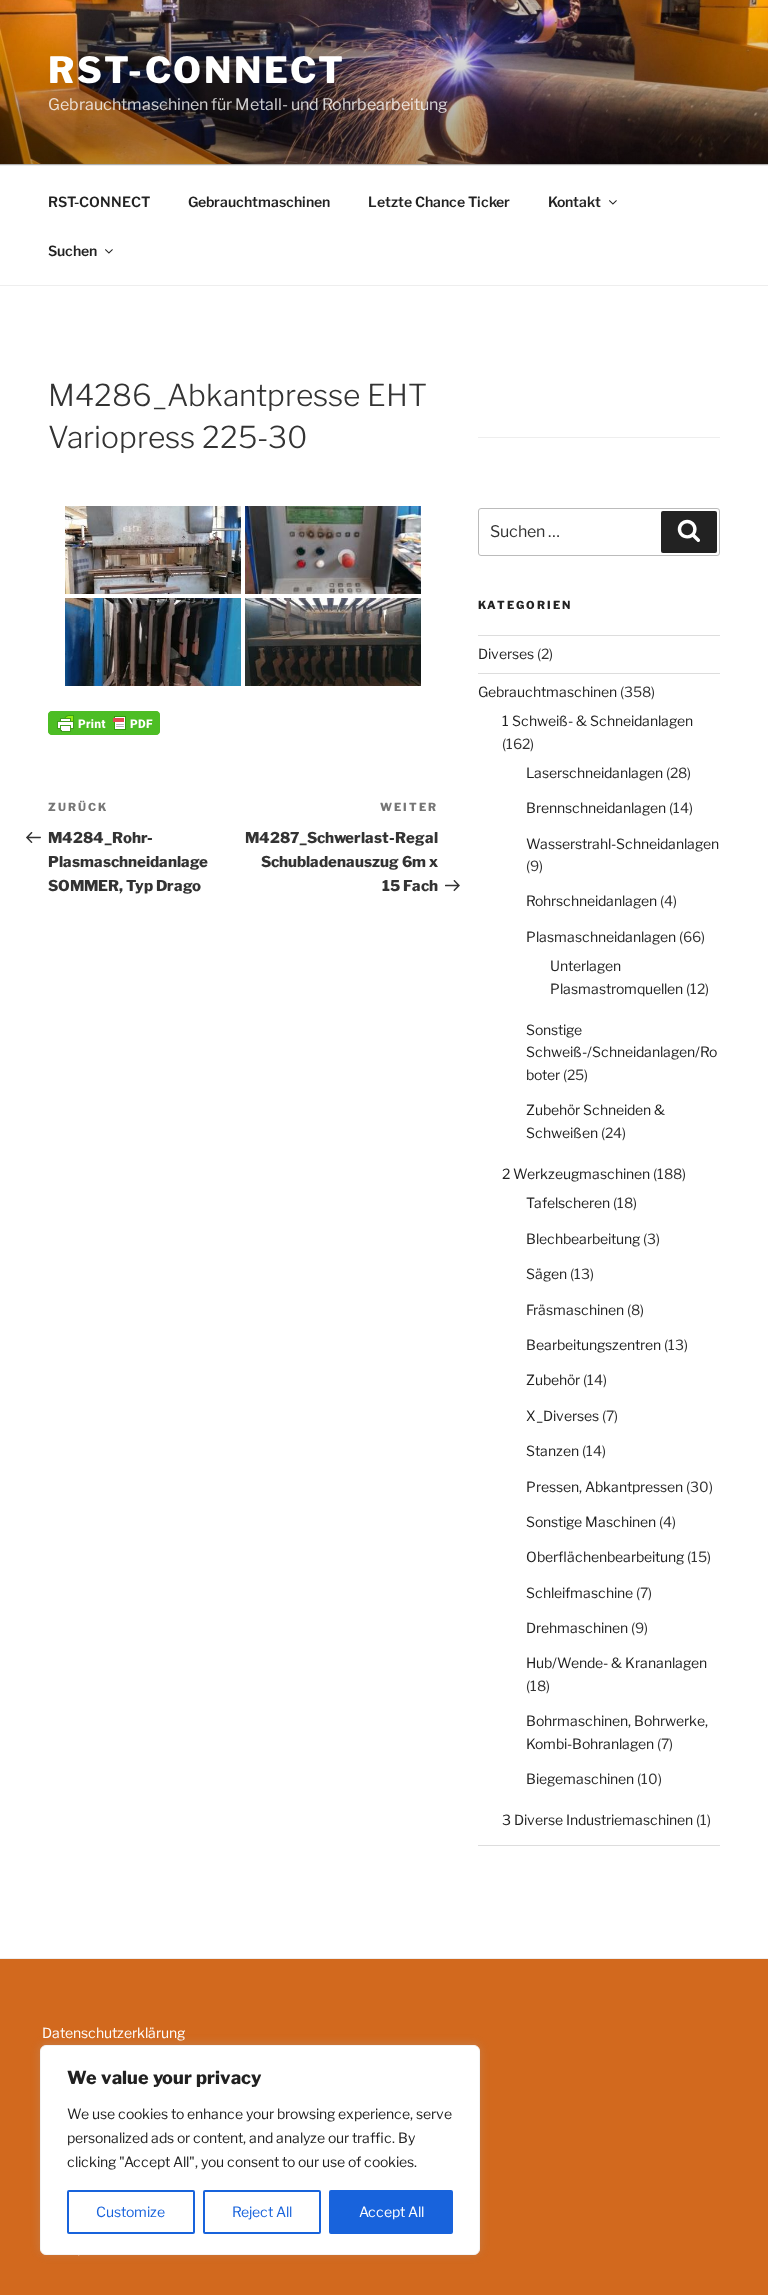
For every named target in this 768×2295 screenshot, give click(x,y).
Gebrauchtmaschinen (259, 201)
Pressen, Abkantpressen (604, 1486)
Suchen (72, 250)
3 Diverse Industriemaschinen (597, 1819)
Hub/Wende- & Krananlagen (616, 1662)
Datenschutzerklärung (113, 2032)
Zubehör (553, 1379)
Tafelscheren (568, 1202)
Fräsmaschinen (575, 1309)
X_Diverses (562, 1415)
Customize (130, 2211)
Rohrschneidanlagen (591, 900)
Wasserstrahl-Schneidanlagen (622, 843)
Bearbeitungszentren (593, 1344)
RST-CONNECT (197, 70)
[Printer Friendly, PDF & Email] (104, 721)
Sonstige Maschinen (591, 1521)
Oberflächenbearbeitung (605, 1556)
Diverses (506, 653)
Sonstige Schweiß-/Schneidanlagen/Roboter (621, 1052)
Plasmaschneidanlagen (601, 936)
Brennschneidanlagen (596, 807)
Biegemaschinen (580, 1778)
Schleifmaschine (579, 1592)
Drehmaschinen (577, 1627)
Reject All (262, 2211)
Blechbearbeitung (583, 1238)
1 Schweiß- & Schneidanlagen (597, 720)
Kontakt (574, 201)
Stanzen (552, 1450)
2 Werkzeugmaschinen (576, 1173)
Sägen (546, 1273)
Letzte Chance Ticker (439, 201)
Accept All (391, 2211)
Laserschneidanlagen (594, 772)
